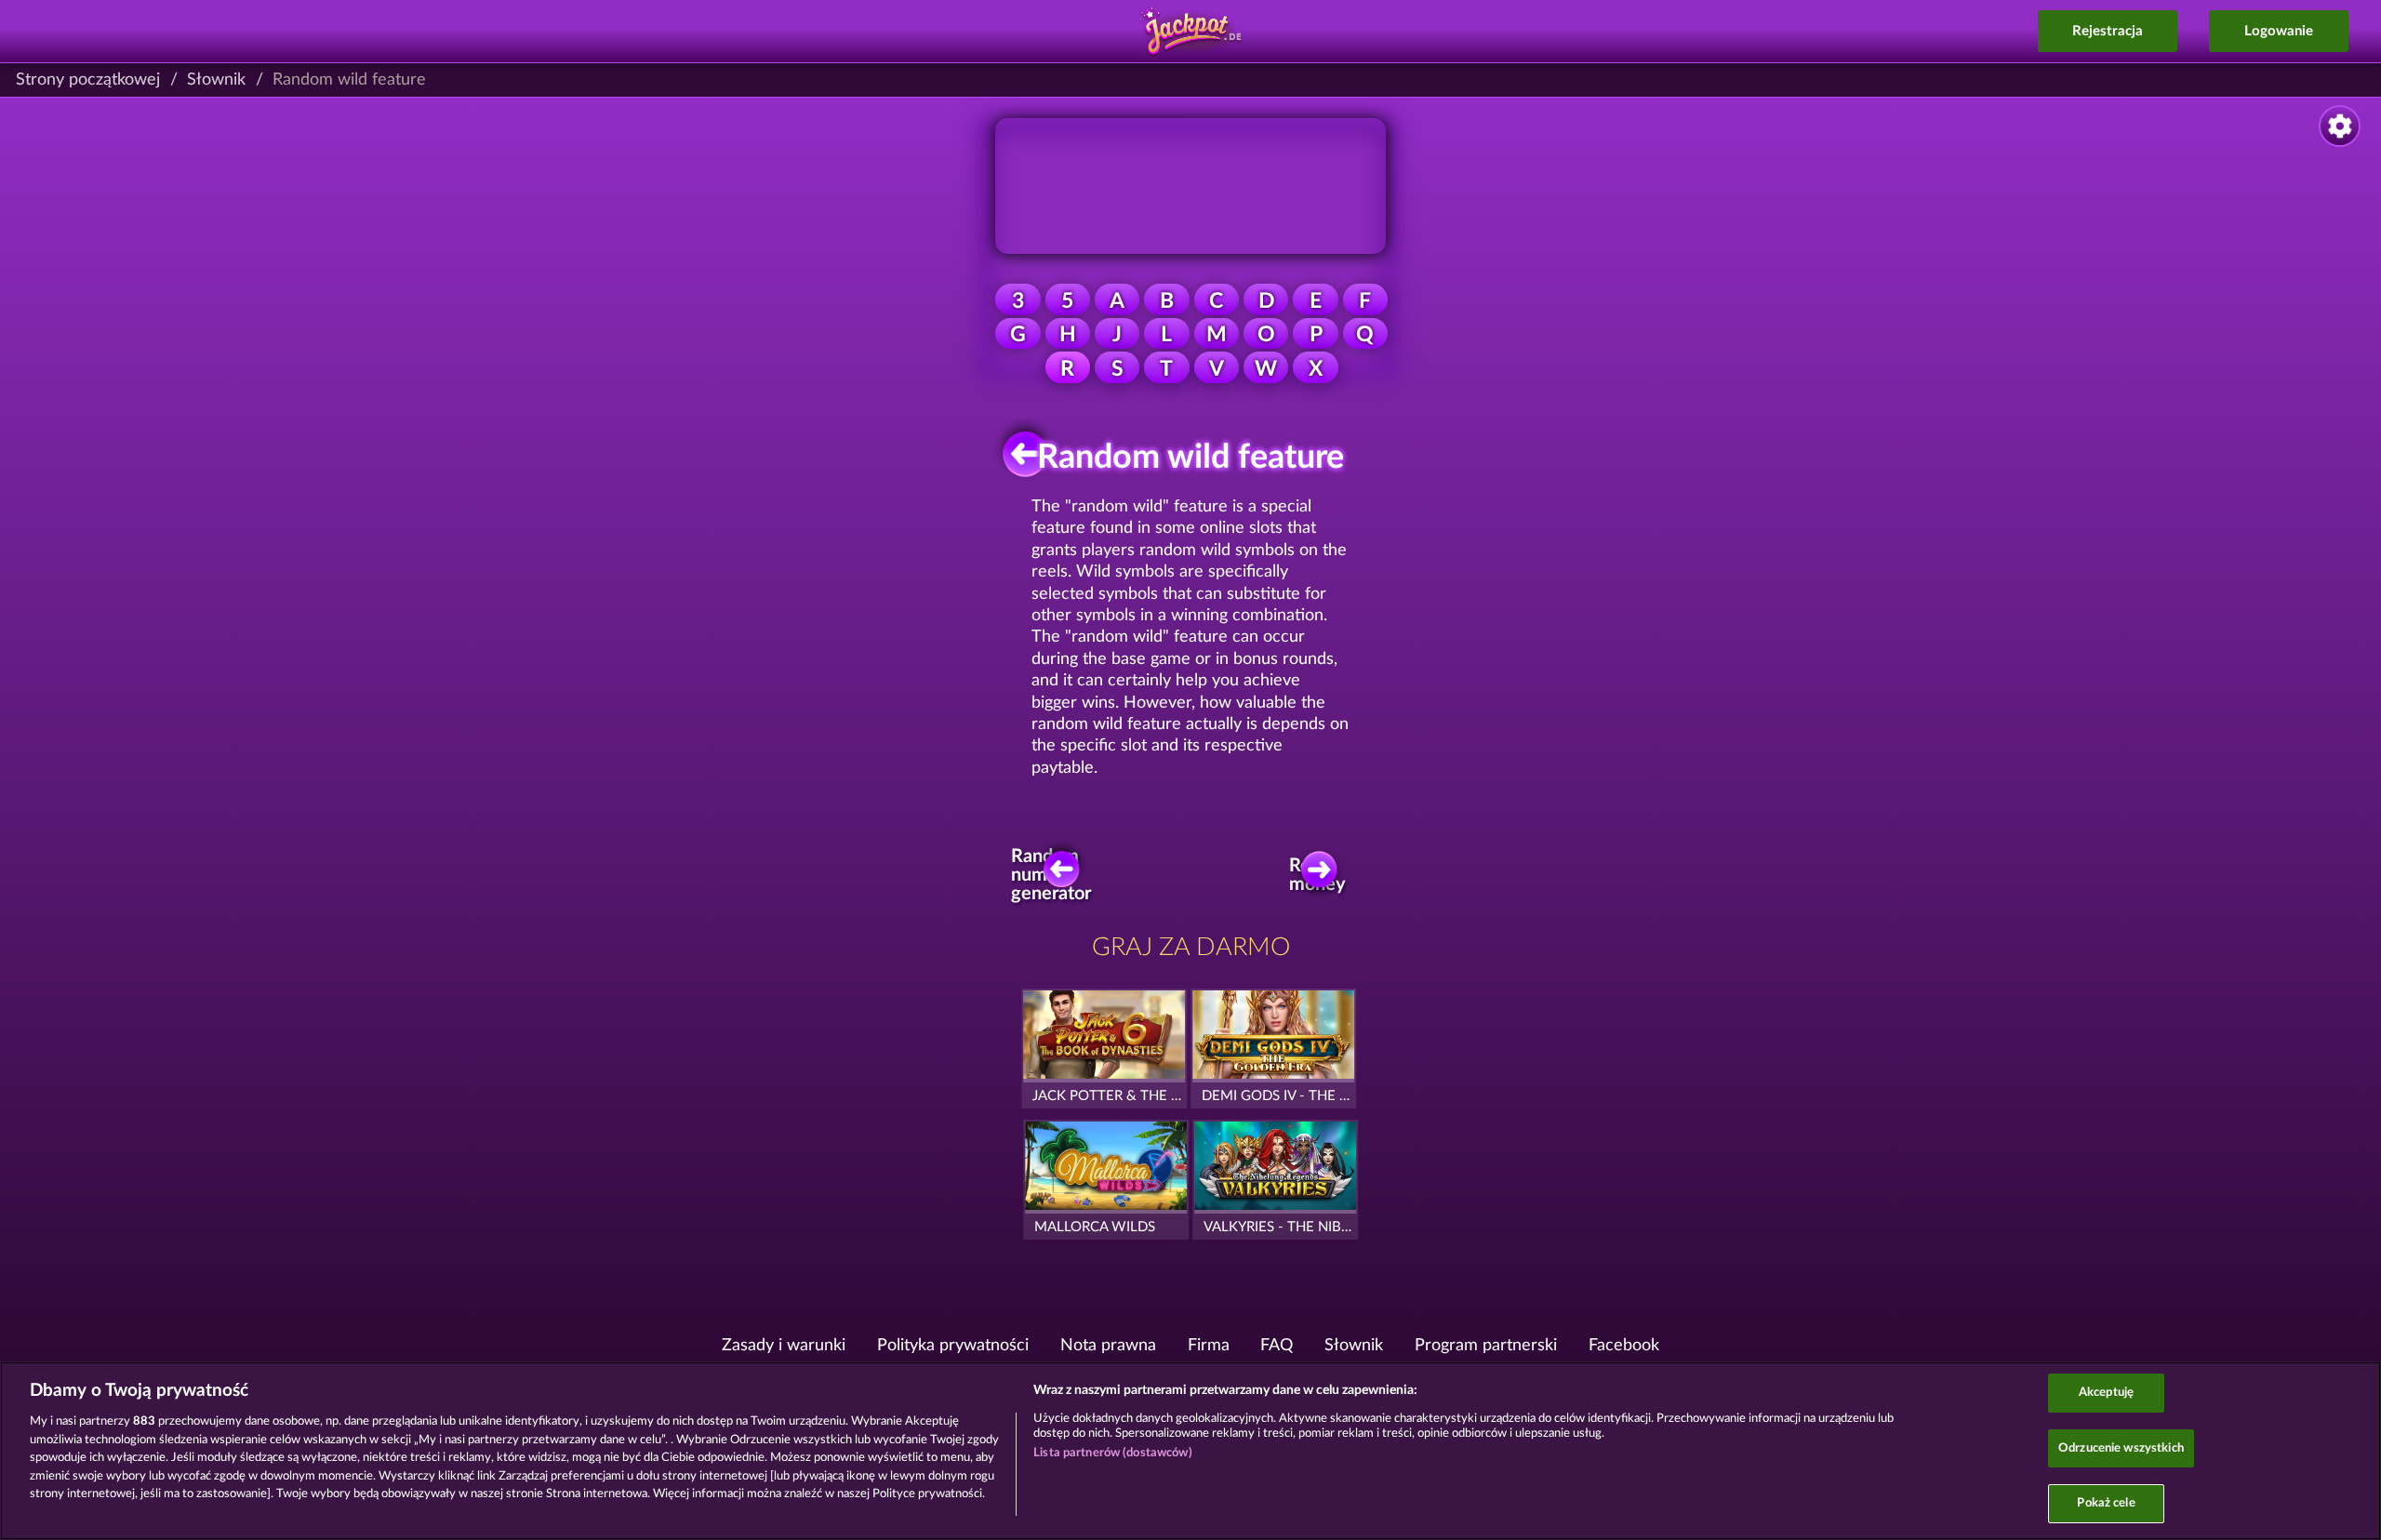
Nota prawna (1108, 1346)
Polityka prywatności (953, 1346)
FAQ (1277, 1346)
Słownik (216, 80)
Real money (1319, 875)
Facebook (1624, 1346)
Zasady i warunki (784, 1346)
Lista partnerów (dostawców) (1113, 1453)
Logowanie (2279, 31)
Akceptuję (2106, 1393)
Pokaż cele (2106, 1503)
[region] (1190, 1451)
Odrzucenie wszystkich (2121, 1448)
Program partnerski (1486, 1346)
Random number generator (1057, 876)
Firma (1209, 1346)
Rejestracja (2108, 31)
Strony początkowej (88, 80)
